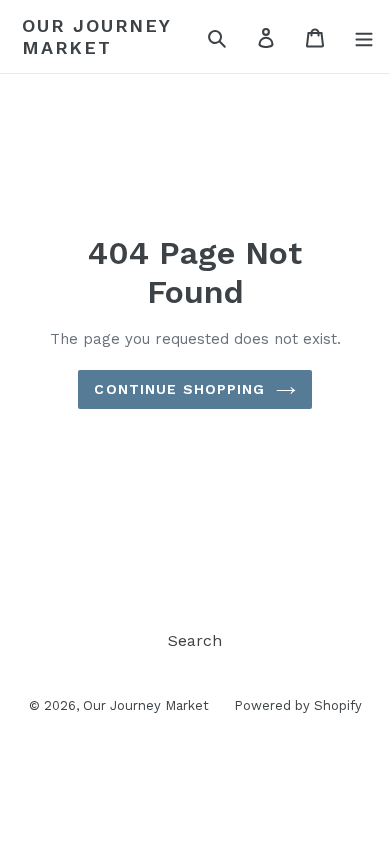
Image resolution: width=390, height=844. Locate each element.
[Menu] (364, 37)
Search (195, 640)
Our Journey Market (96, 36)
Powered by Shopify (298, 705)
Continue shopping (179, 389)
